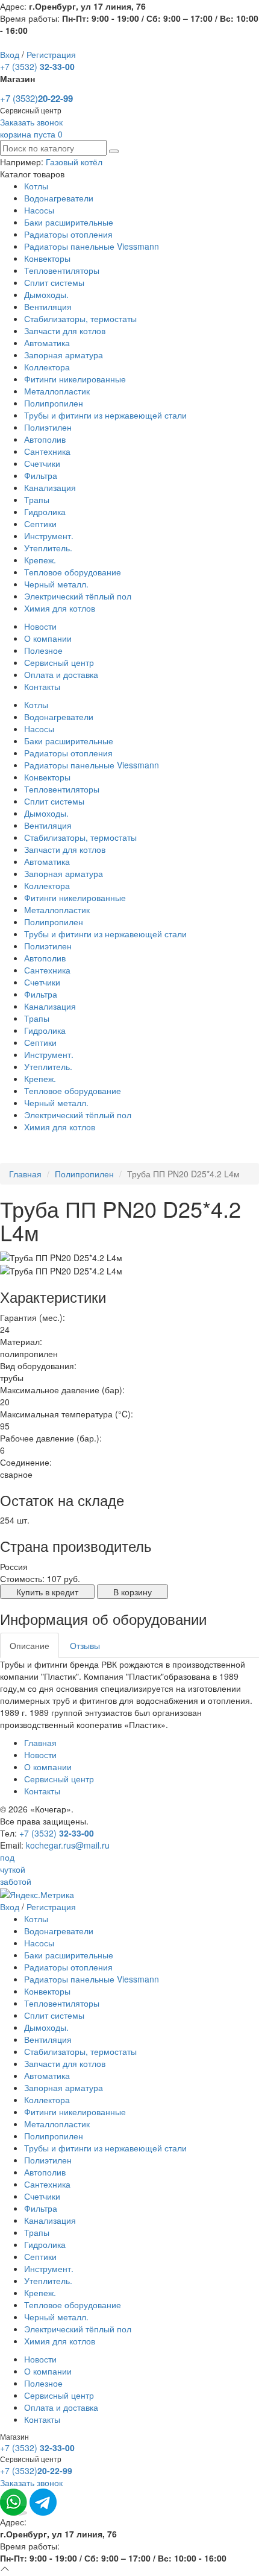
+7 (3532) (37, 66)
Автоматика (47, 343)
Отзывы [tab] (85, 1645)
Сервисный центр (59, 662)
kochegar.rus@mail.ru (68, 1845)
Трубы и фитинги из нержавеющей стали (105, 415)
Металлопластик (57, 391)
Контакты (42, 686)
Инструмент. (49, 536)
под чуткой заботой (16, 1869)
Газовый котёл (74, 162)
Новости (40, 626)
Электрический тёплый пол (78, 596)
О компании (48, 638)
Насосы (39, 210)
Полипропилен (54, 403)
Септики (40, 524)
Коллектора (47, 367)
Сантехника (47, 451)
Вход (10, 54)
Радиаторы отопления (68, 234)
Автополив (45, 439)
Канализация (50, 487)
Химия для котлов (60, 608)
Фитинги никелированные (75, 379)
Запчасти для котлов (65, 331)
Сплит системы (54, 282)
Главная (25, 1174)
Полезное (43, 650)
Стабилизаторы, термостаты (80, 318)
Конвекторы (47, 258)
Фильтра (41, 475)
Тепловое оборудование (73, 572)
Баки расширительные (69, 222)
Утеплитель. (48, 548)
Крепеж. (40, 560)
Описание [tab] (30, 1645)
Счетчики (42, 463)
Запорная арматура (64, 355)
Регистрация (51, 54)
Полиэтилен (48, 427)
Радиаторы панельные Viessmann (92, 246)
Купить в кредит (47, 1592)
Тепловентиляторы (62, 270)
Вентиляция (48, 306)
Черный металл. (56, 584)
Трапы (37, 499)
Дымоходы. (46, 294)
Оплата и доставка (61, 674)
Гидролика (45, 511)
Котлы (36, 186)
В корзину (133, 1592)
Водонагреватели (59, 198)
